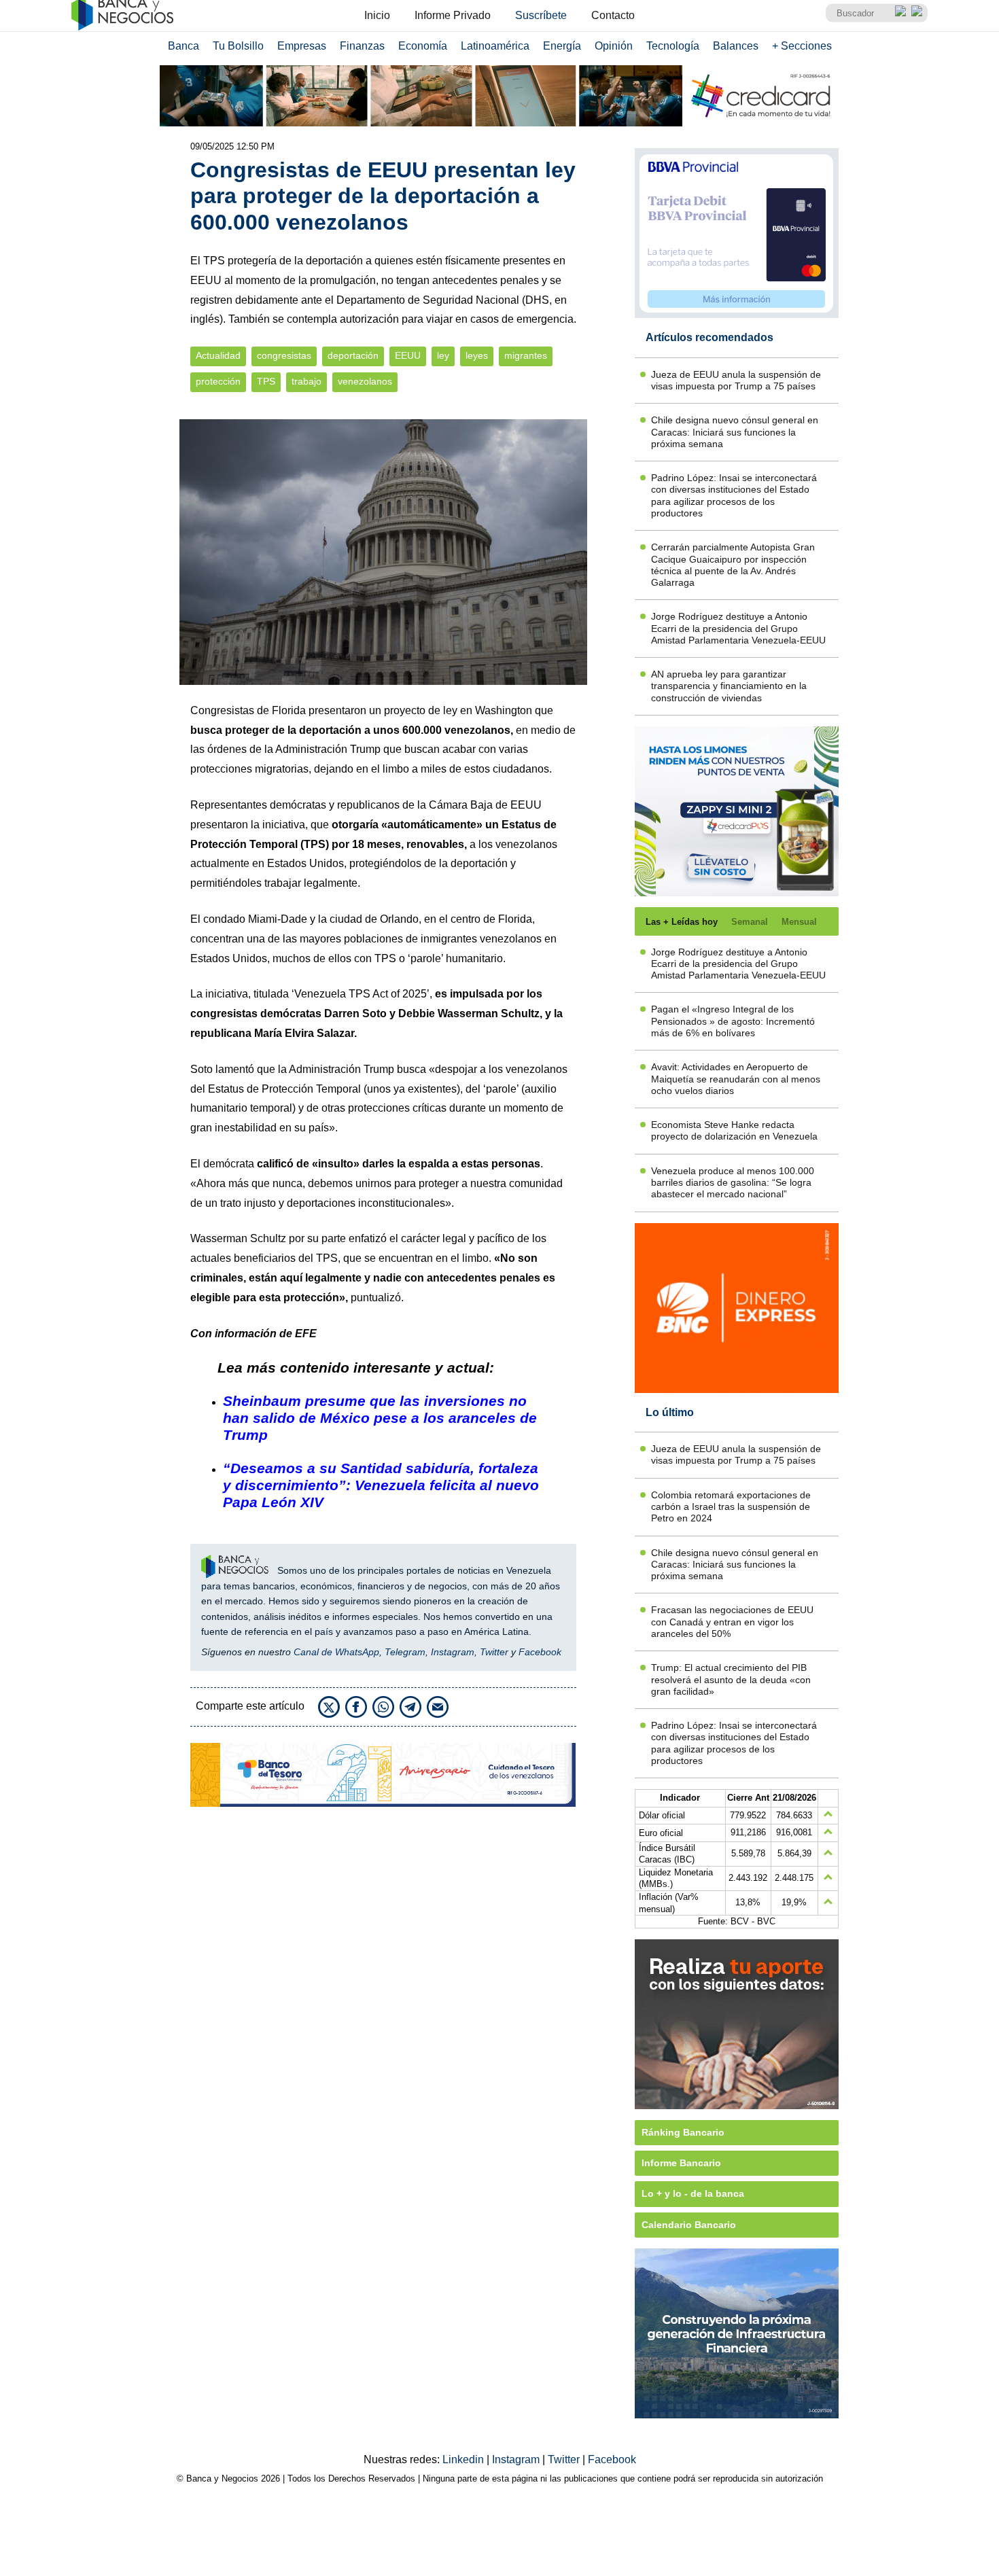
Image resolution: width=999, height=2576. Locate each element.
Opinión (614, 46)
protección (218, 382)
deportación (353, 356)
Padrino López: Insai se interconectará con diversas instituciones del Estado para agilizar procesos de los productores (734, 495)
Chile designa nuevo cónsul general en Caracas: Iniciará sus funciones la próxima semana (735, 432)
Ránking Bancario (683, 2132)
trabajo (306, 382)
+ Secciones (802, 46)
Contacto (613, 15)
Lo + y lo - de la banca (693, 2193)
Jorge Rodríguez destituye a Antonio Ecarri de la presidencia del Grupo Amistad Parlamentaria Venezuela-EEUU (738, 628)
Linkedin (465, 2459)
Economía (423, 46)
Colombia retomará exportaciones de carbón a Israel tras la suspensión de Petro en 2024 (731, 1507)
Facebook (540, 1652)
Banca (183, 46)
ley (443, 356)
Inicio (377, 15)
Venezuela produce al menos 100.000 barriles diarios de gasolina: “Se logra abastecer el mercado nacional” (733, 1183)
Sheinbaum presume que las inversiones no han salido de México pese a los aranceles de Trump (380, 1418)
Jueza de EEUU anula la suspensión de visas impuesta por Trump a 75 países (736, 380)
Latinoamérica (495, 46)
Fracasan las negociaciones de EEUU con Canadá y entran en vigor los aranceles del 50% (732, 1622)
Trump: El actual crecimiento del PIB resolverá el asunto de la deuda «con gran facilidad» (731, 1679)
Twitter (494, 1652)
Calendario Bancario (689, 2225)
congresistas (284, 356)
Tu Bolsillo (238, 46)
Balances (736, 46)
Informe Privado (453, 15)
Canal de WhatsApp (336, 1652)
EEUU (408, 356)
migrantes (526, 356)
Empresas (302, 46)
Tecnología (673, 46)
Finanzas (362, 46)
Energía (562, 46)
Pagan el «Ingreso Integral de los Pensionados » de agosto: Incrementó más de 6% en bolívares (733, 1021)
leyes (477, 356)
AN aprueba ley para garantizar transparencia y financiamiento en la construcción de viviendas (729, 686)
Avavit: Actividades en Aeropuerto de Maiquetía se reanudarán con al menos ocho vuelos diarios (736, 1079)
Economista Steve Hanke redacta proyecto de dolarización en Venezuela (734, 1130)
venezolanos (365, 382)
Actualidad (218, 356)
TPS (266, 382)
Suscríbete (541, 15)
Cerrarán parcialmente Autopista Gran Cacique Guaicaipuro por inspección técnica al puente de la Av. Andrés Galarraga (733, 565)
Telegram (405, 1652)
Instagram (453, 1652)
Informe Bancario (681, 2163)
